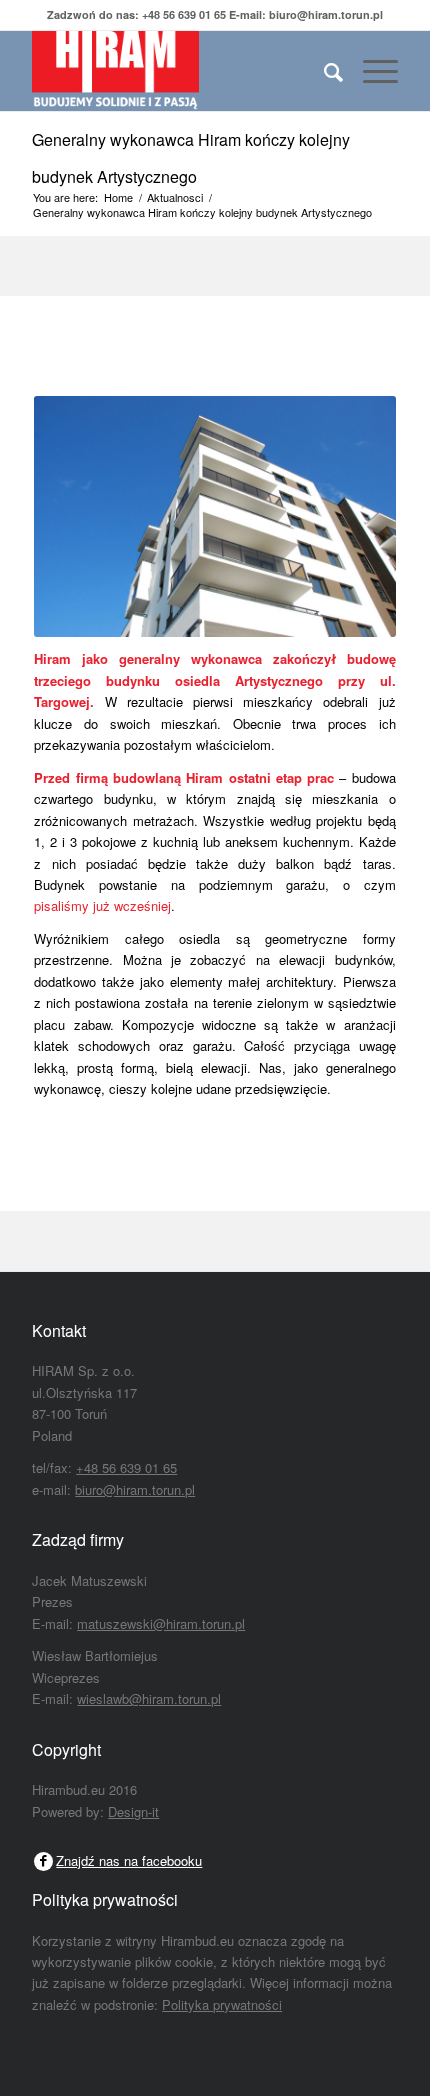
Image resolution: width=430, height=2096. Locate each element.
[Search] (323, 71)
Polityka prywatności (222, 2004)
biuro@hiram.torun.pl (326, 14)
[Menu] (370, 71)
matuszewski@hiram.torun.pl (161, 1623)
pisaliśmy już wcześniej (102, 905)
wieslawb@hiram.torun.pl (149, 1698)
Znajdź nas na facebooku (129, 1860)
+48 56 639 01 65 (184, 14)
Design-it (133, 1811)
